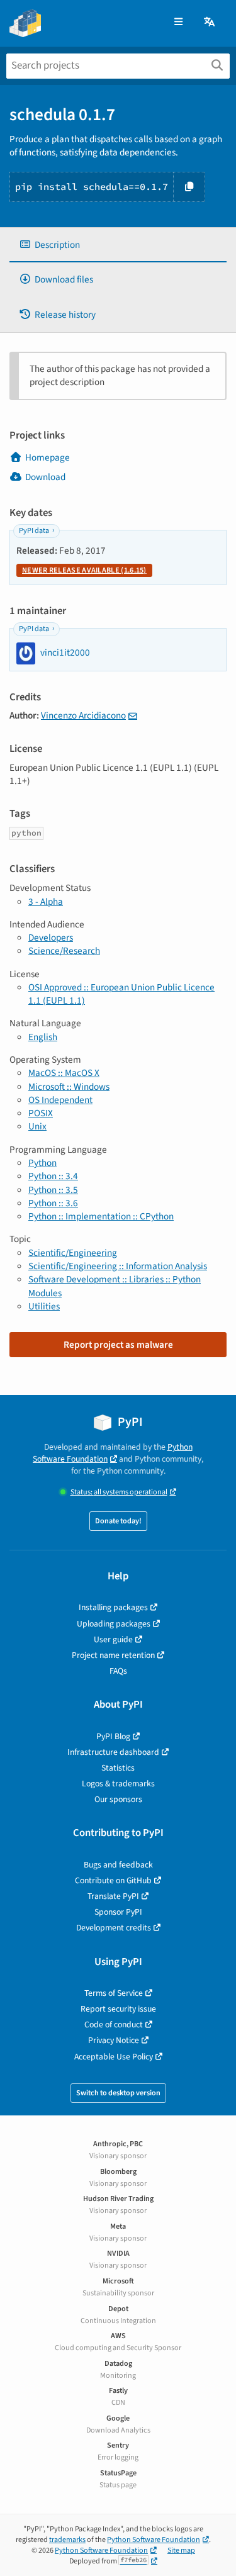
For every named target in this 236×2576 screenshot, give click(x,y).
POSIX (41, 1113)
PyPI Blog (113, 1736)
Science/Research (64, 951)
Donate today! (118, 1521)
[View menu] (178, 22)
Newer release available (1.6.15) (84, 570)
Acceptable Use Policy (114, 2057)
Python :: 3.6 (53, 1203)
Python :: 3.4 (53, 1176)
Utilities (44, 1306)
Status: (119, 1492)
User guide (113, 1639)
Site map (181, 2551)
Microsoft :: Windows (69, 1087)
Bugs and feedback (118, 1865)
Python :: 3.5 (53, 1190)
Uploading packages (114, 1624)
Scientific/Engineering (73, 1253)
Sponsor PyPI (118, 1912)
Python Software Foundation (113, 1453)
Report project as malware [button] (118, 1345)
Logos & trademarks (118, 1784)
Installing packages (113, 1607)
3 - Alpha (46, 902)
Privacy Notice (114, 2040)
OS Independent (60, 1100)
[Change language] (210, 22)
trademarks (67, 2540)
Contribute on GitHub (113, 1880)
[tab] (118, 245)
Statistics (118, 1768)
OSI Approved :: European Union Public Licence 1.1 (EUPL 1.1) (121, 994)
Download (45, 477)
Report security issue (118, 2009)
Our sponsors (118, 1799)
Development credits (114, 1928)
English (43, 1037)
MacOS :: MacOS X (64, 1073)
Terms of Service (114, 1993)
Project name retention (113, 1655)
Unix (37, 1126)
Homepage (48, 457)
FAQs (118, 1671)
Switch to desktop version (118, 2093)
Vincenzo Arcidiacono (83, 715)
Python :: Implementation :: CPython (101, 1216)
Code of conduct (114, 2024)
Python (42, 1163)
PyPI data (34, 531)
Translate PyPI (113, 1896)
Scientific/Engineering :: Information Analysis (118, 1266)
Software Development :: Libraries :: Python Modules (115, 1286)
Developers (51, 938)
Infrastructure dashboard (113, 1752)
